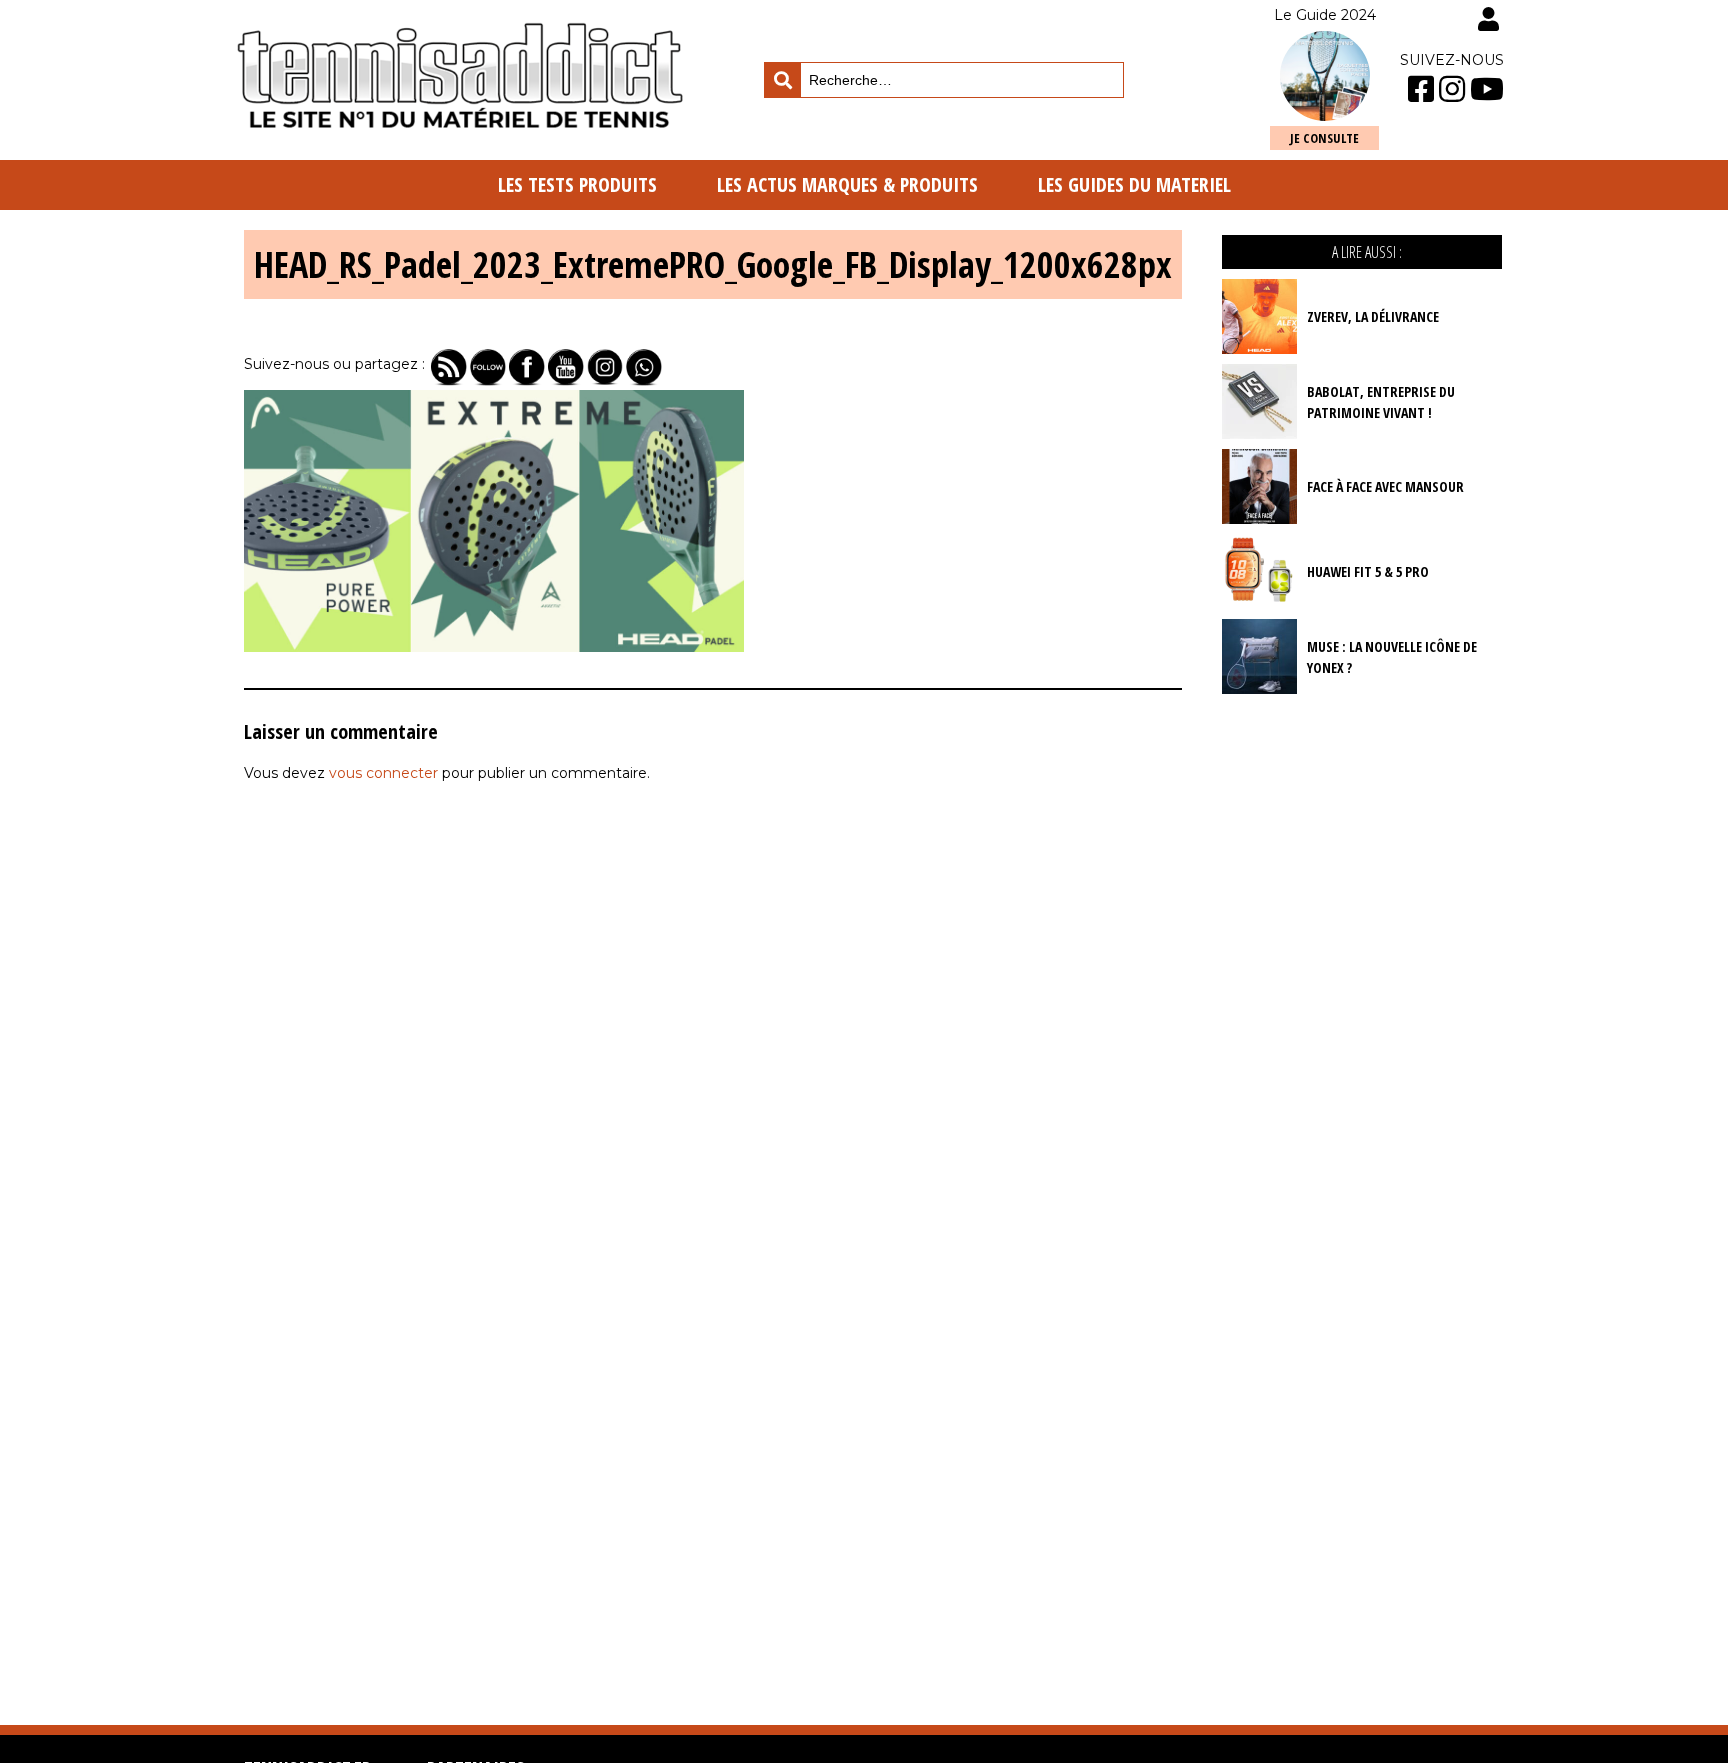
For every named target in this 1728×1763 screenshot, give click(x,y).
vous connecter (383, 773)
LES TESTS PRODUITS (577, 184)
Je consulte (1324, 138)
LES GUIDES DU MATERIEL (1134, 184)
